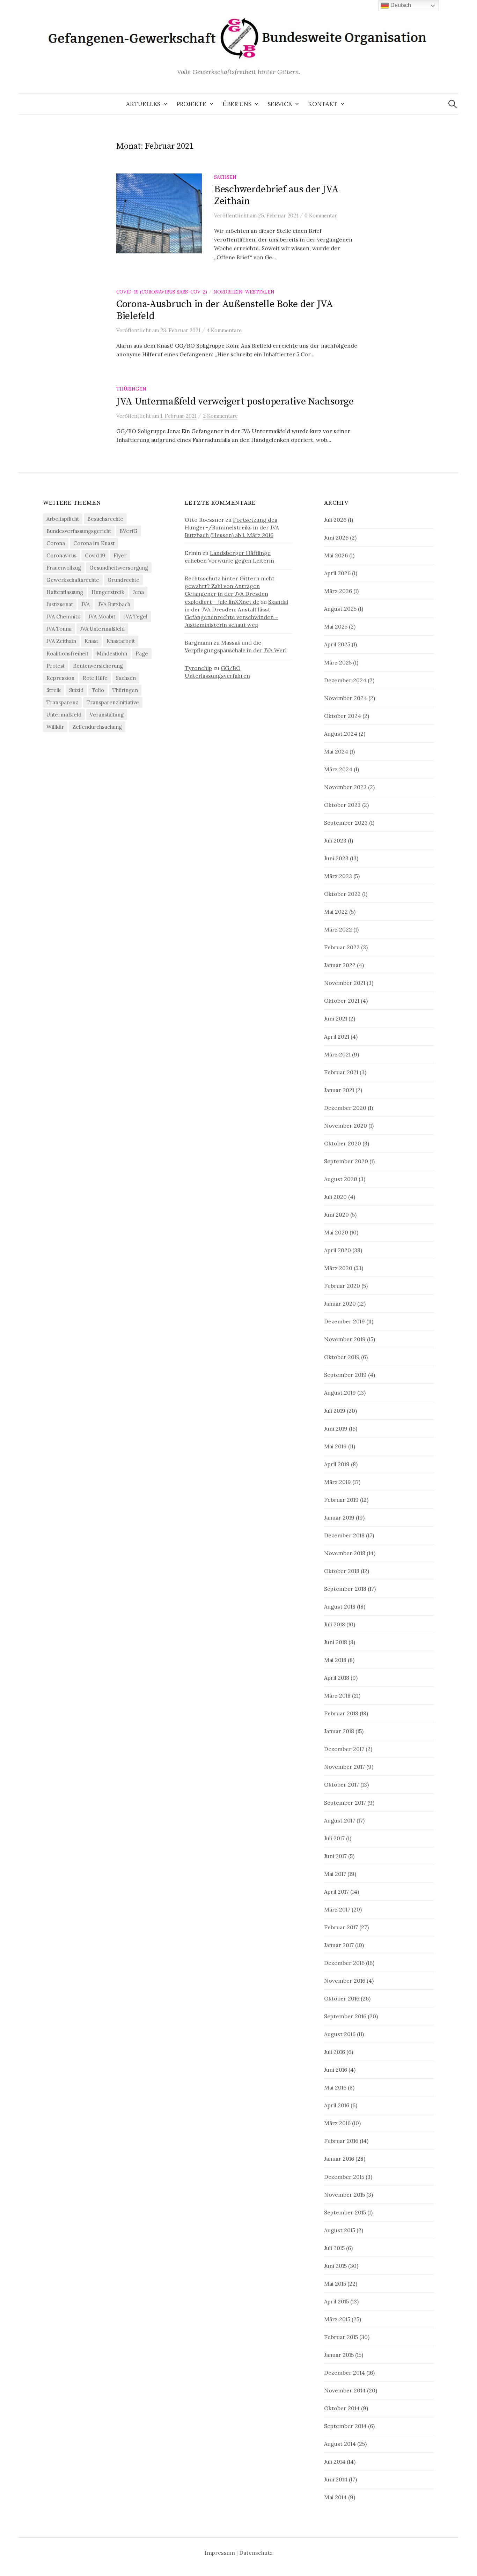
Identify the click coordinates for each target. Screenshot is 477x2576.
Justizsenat (60, 604)
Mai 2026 (336, 555)
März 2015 (337, 2319)
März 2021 (337, 1054)
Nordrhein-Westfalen (244, 292)
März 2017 (337, 1909)
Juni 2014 (336, 2479)
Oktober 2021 (342, 1001)
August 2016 (340, 2034)
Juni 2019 (336, 1428)
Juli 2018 (335, 1624)
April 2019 (337, 1464)
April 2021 (337, 1037)
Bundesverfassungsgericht (79, 531)
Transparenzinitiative (113, 702)
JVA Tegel (135, 617)
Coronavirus (61, 555)
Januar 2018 (339, 1731)
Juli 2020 (335, 1197)
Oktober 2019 (342, 1357)
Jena (138, 592)
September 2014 (345, 2426)
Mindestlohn (112, 654)
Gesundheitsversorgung (119, 568)
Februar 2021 (341, 1072)
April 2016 (337, 2105)
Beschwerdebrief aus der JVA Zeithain (276, 195)
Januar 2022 (340, 965)
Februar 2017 (341, 1927)
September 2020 (346, 1161)
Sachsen (225, 177)
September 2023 (346, 823)
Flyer (120, 555)
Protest (56, 666)
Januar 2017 (339, 1945)
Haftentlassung (65, 592)
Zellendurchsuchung (97, 727)
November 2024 (346, 698)
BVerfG (129, 531)
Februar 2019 (341, 1500)
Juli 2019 (335, 1411)
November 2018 (345, 1553)
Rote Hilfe (95, 678)
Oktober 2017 (342, 1784)
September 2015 (345, 2212)
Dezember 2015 (344, 2177)
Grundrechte (123, 580)
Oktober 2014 (342, 2408)
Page (142, 654)
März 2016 (337, 2123)
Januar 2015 (339, 2355)
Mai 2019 (335, 1446)
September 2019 (345, 1375)
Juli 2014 (335, 2462)
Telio (98, 690)
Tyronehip (198, 668)
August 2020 (341, 1179)
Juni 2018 (336, 1642)
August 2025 (340, 609)
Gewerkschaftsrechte (73, 580)
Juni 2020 (336, 1215)
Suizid (76, 690)
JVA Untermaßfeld (102, 629)
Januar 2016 (339, 2159)
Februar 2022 (342, 947)
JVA (86, 604)
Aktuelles (143, 104)
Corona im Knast (94, 543)
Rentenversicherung (98, 666)
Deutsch (400, 5)
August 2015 (340, 2230)
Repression (60, 678)
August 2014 (340, 2444)
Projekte (191, 104)
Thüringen (131, 389)
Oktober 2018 (342, 1571)
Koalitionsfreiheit (67, 654)
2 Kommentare (220, 416)
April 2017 (336, 1892)
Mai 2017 (335, 1874)
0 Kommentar (321, 216)
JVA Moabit (102, 617)
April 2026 (337, 573)
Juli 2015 (334, 2248)
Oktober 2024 (343, 716)
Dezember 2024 (345, 680)
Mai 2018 (335, 1660)
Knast (91, 641)
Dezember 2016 (344, 1963)
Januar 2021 (339, 1090)
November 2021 (345, 983)
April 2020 (337, 1250)
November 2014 (345, 2390)
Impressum (220, 2553)
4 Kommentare (224, 330)
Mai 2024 (336, 751)
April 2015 (336, 2301)
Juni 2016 (336, 2070)
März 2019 (337, 1482)
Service (280, 104)
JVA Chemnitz (63, 617)
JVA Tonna (59, 629)
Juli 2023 (335, 840)
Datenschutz (256, 2553)
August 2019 (340, 1393)
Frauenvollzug (64, 568)
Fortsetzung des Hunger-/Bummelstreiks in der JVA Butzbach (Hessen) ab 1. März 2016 (232, 527)
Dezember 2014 (344, 2373)
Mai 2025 (336, 626)
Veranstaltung (107, 715)
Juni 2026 (336, 537)
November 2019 (345, 1339)
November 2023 (345, 787)
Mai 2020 (336, 1232)
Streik (54, 690)
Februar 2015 (341, 2337)
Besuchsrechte (105, 519)
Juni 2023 (336, 858)
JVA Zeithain (61, 641)
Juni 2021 (336, 1018)
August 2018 (340, 1606)
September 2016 (345, 2016)
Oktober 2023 (342, 805)
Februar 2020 (342, 1286)
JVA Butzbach (114, 604)
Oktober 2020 (343, 1143)
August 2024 (341, 734)
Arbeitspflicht (63, 519)
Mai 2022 (336, 912)
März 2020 (338, 1268)
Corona (56, 543)
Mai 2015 (335, 2284)
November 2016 (345, 1981)
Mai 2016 (335, 2087)
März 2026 (338, 591)
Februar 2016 (341, 2141)
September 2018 (345, 1589)
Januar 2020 (340, 1304)
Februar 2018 (341, 1713)
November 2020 (346, 1126)
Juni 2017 (335, 1856)
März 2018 (337, 1695)
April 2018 (337, 1678)
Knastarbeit (121, 641)
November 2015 (344, 2195)
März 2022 (338, 929)
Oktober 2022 (342, 894)
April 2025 (337, 644)
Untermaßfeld (64, 715)
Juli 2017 (334, 1838)
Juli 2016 (335, 2052)
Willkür (55, 727)
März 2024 (338, 769)
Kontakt (323, 104)
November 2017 (344, 1767)
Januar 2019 (339, 1517)
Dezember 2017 (344, 1749)
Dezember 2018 (344, 1535)
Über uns (237, 104)
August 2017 (340, 1820)
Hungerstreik (108, 592)
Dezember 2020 (345, 1108)
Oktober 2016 (342, 1998)
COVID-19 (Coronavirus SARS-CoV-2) (162, 292)
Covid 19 (95, 555)
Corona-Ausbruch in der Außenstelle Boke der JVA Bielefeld (225, 310)
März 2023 (338, 876)
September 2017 (345, 1803)
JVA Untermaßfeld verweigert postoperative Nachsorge (235, 402)
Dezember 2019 (344, 1321)
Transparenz (62, 702)
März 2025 (338, 662)
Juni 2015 (335, 2266)
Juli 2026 (335, 520)
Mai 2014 (335, 2497)
